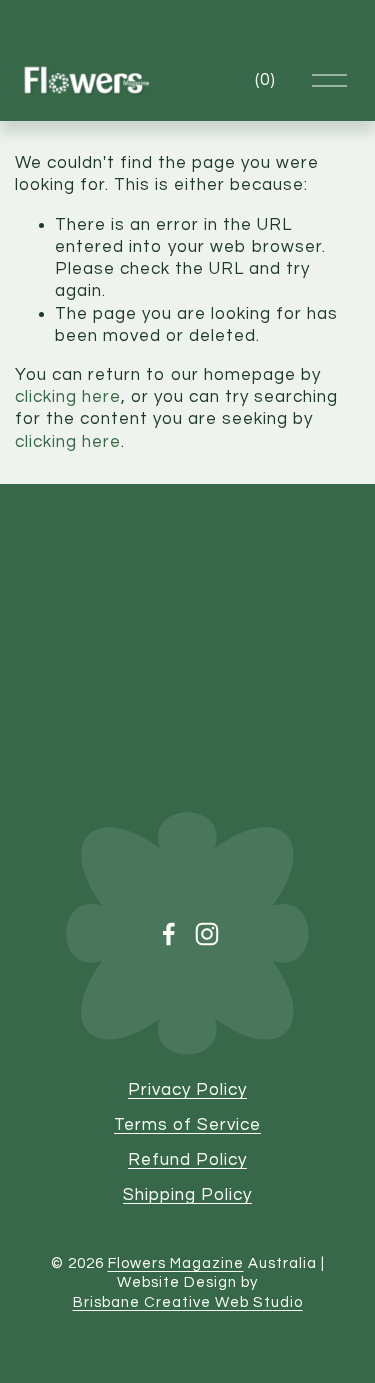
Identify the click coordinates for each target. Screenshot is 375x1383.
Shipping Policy (187, 1195)
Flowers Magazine (176, 1263)
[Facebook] (169, 934)
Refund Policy (187, 1160)
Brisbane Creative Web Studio (188, 1302)
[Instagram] (207, 934)
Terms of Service (187, 1125)
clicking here (68, 397)
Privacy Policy (187, 1090)
